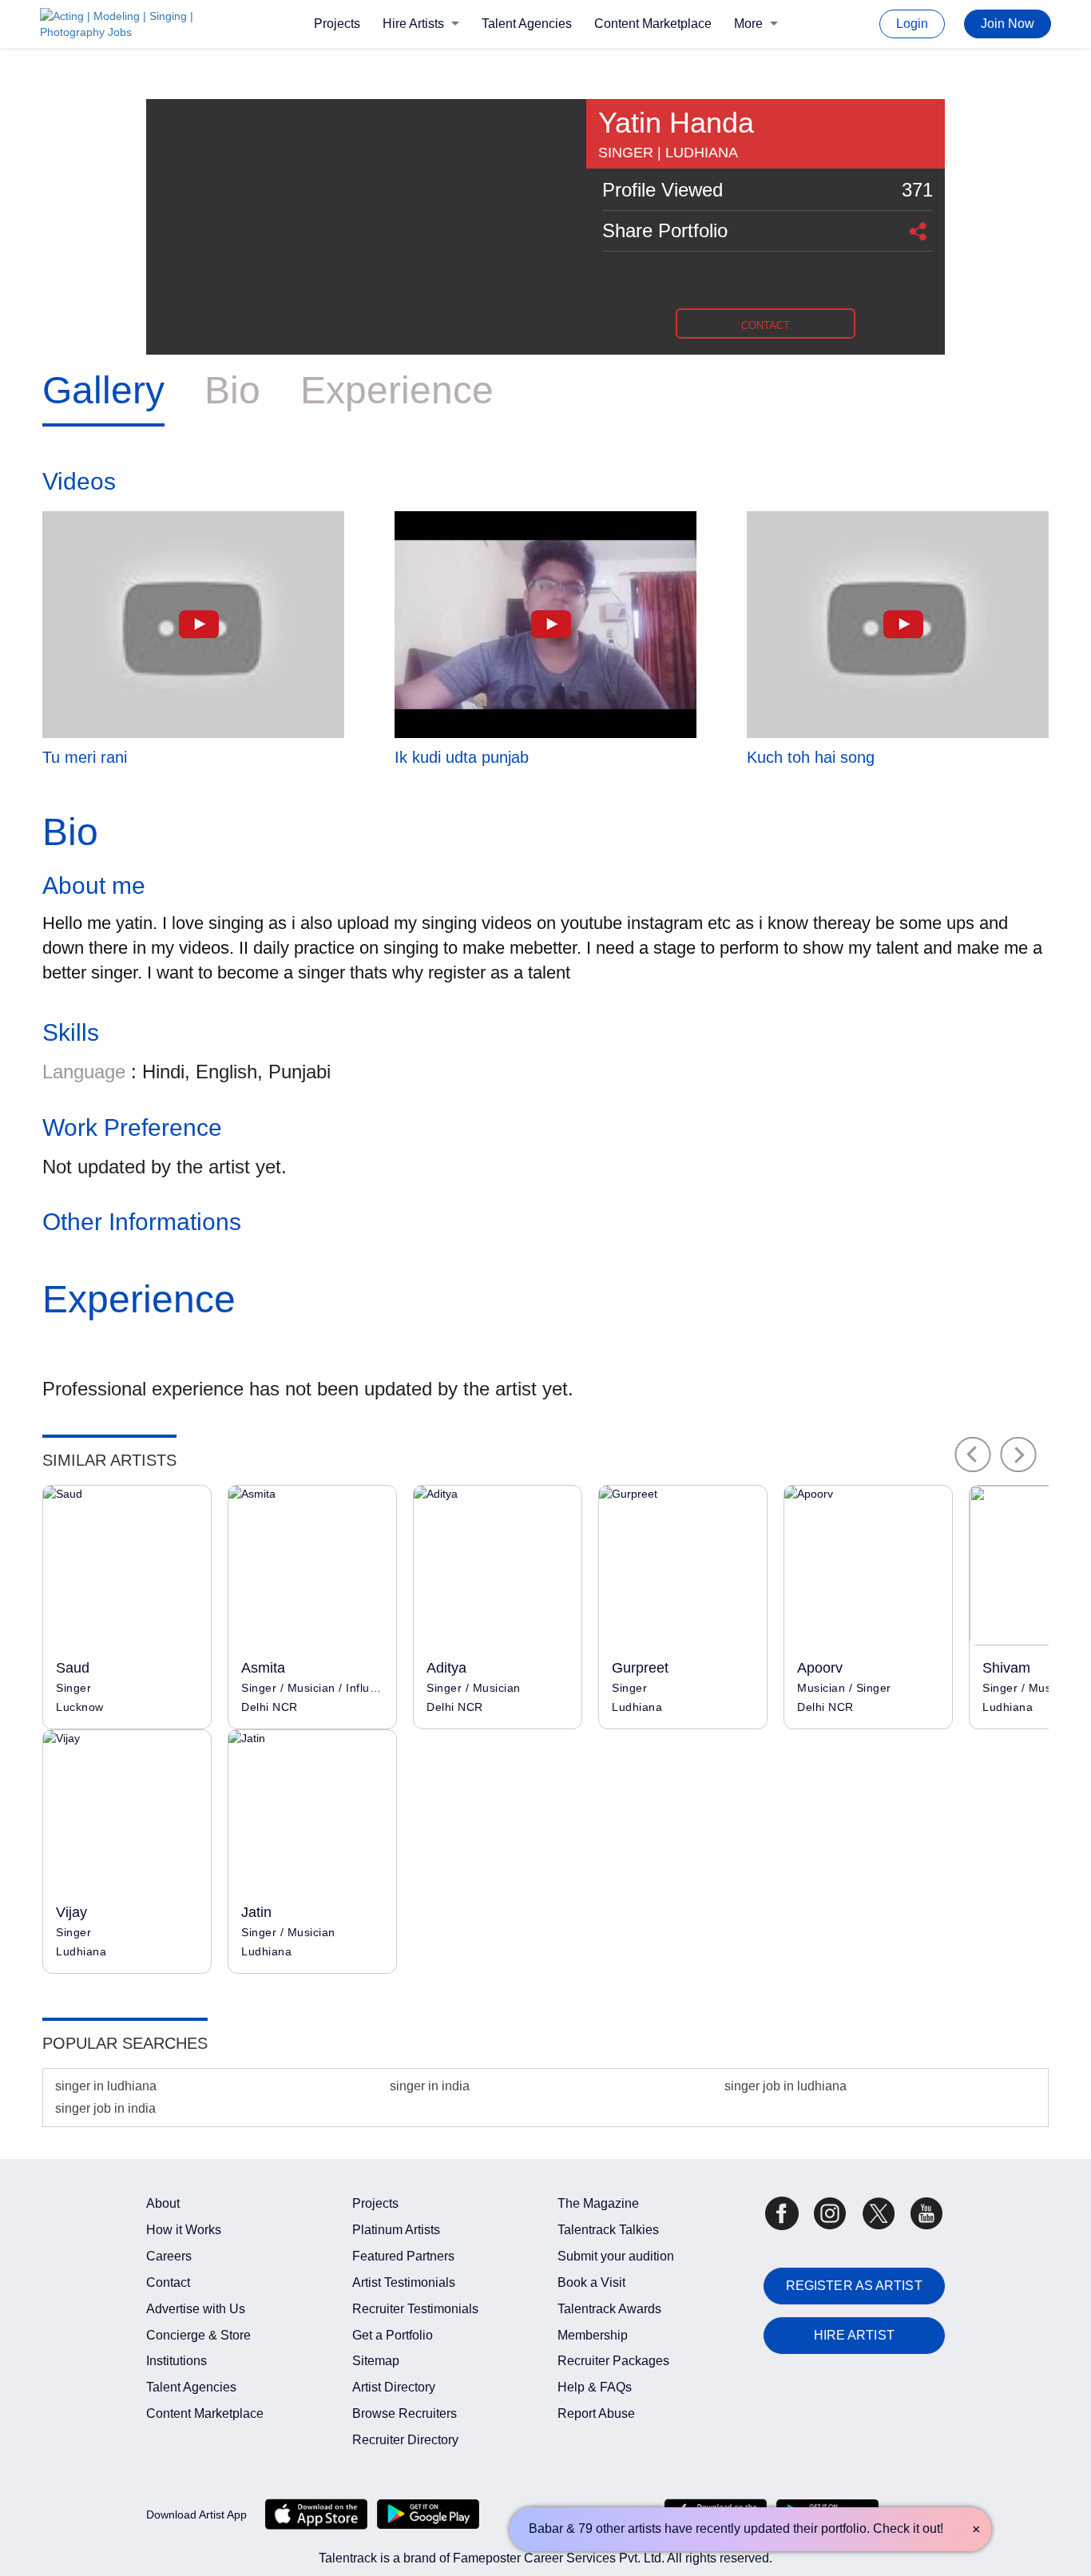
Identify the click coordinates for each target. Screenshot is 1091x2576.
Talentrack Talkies (608, 2230)
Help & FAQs (595, 2387)
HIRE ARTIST (854, 2335)
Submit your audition (616, 2256)
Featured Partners (403, 2256)
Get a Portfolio (393, 2335)
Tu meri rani (85, 757)
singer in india (430, 2086)
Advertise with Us (196, 2309)
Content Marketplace (653, 24)
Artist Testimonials (404, 2282)
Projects (337, 24)
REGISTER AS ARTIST (854, 2286)
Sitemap (376, 2361)
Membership (593, 2335)
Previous (973, 1455)
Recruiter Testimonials (415, 2309)
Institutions (177, 2361)
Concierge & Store (198, 2335)
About (163, 2203)
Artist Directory (394, 2387)
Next (1019, 1455)
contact (766, 325)
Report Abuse (596, 2413)
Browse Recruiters (405, 2413)
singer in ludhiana (106, 2086)
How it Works (184, 2230)
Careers (169, 2256)
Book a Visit (591, 2282)
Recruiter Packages (613, 2361)
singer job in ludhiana (786, 2086)
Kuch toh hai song (811, 757)
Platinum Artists (396, 2230)
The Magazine (598, 2203)
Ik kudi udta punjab (462, 757)
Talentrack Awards (609, 2309)
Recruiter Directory (405, 2440)
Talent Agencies (527, 24)
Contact (168, 2282)
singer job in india (105, 2108)
